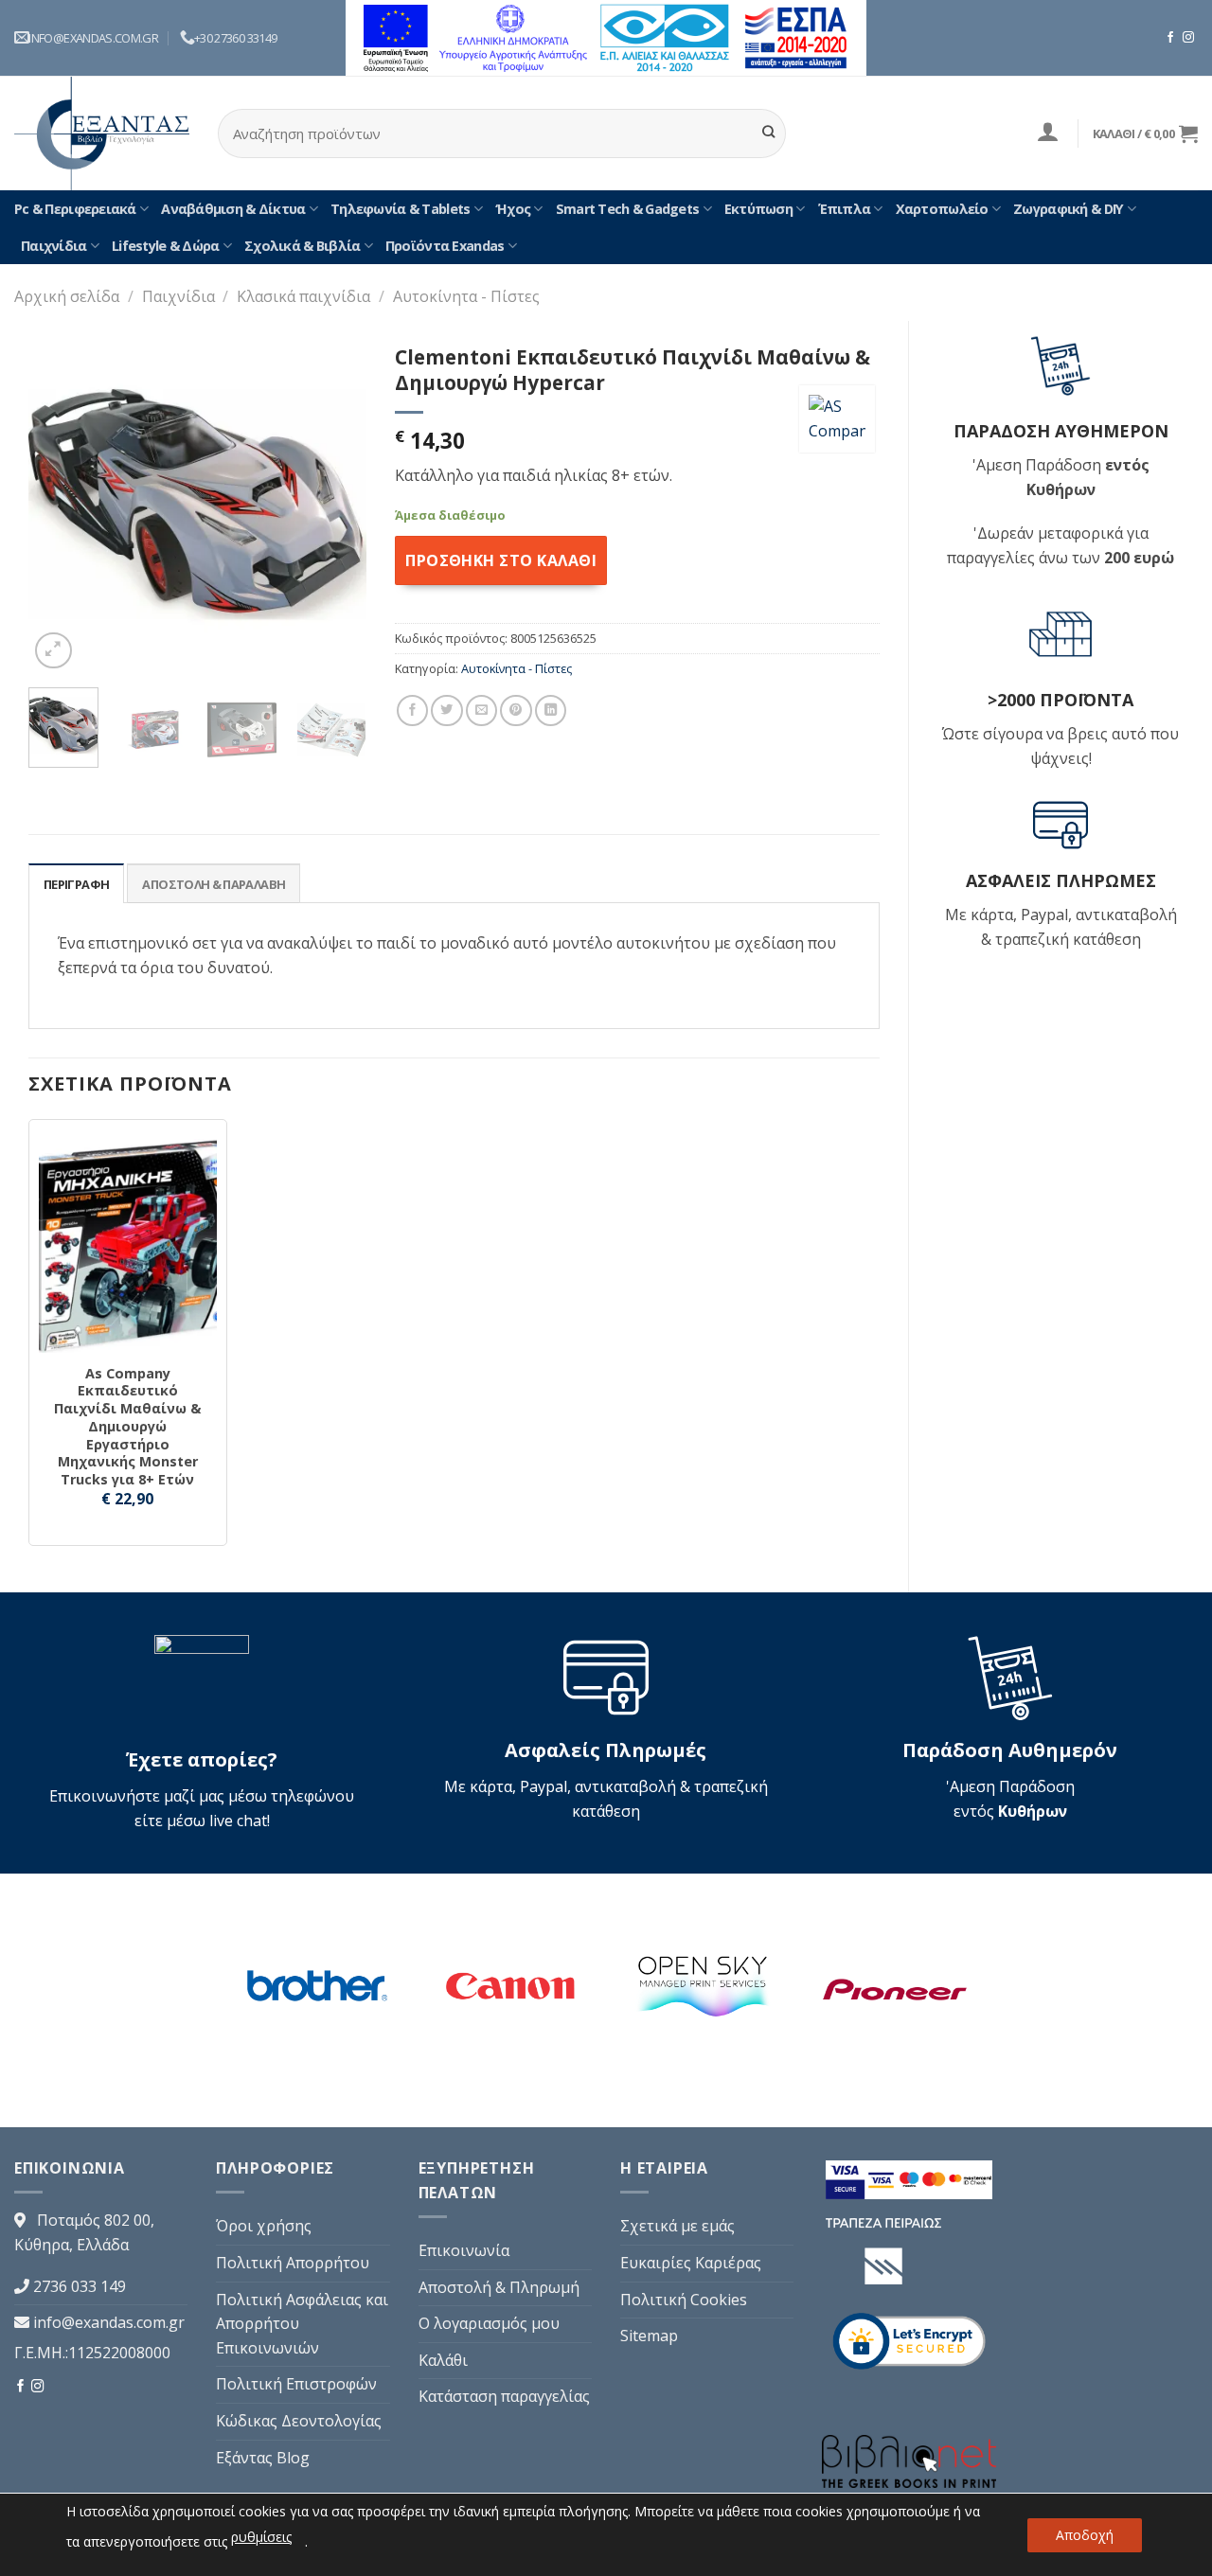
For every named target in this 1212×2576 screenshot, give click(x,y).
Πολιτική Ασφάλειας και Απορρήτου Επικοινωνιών (302, 2324)
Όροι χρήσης (264, 2226)
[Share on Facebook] (412, 711)
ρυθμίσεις (261, 2537)
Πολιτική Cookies (684, 2300)
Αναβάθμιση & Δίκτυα (233, 209)
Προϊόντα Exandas (445, 246)
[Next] (336, 504)
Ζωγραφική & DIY (1068, 209)
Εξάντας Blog (263, 2458)
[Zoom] (53, 651)
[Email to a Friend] (481, 711)
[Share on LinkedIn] (551, 711)
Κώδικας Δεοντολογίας (299, 2421)
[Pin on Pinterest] (516, 711)
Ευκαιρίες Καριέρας (691, 2263)
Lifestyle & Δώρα (165, 246)
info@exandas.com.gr (109, 2322)
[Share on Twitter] (446, 711)
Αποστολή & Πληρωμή (499, 2287)
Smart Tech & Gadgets (628, 209)
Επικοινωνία (464, 2250)
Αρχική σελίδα (67, 296)
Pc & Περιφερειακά (75, 209)
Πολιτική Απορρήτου (293, 2263)
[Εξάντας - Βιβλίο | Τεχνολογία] (102, 133)
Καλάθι (443, 2360)
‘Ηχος (513, 209)
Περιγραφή (76, 884)
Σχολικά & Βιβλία (302, 246)
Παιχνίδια (54, 246)
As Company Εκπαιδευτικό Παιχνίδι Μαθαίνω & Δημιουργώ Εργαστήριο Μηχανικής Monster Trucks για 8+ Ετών (127, 1427)
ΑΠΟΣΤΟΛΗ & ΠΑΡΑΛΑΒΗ (214, 884)
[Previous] (59, 504)
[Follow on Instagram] (1188, 38)
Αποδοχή (1085, 2535)
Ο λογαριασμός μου (489, 2323)
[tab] (76, 883)
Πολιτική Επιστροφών (296, 2384)
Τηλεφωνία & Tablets (400, 209)
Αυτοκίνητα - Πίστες (466, 296)
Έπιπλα (845, 209)
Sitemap (649, 2336)
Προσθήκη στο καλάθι (501, 560)
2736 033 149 (80, 2286)
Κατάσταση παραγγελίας (504, 2396)
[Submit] (768, 133)
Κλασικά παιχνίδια (303, 296)
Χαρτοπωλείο (942, 209)
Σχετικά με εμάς (677, 2226)
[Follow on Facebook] (1170, 38)
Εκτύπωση (758, 209)
